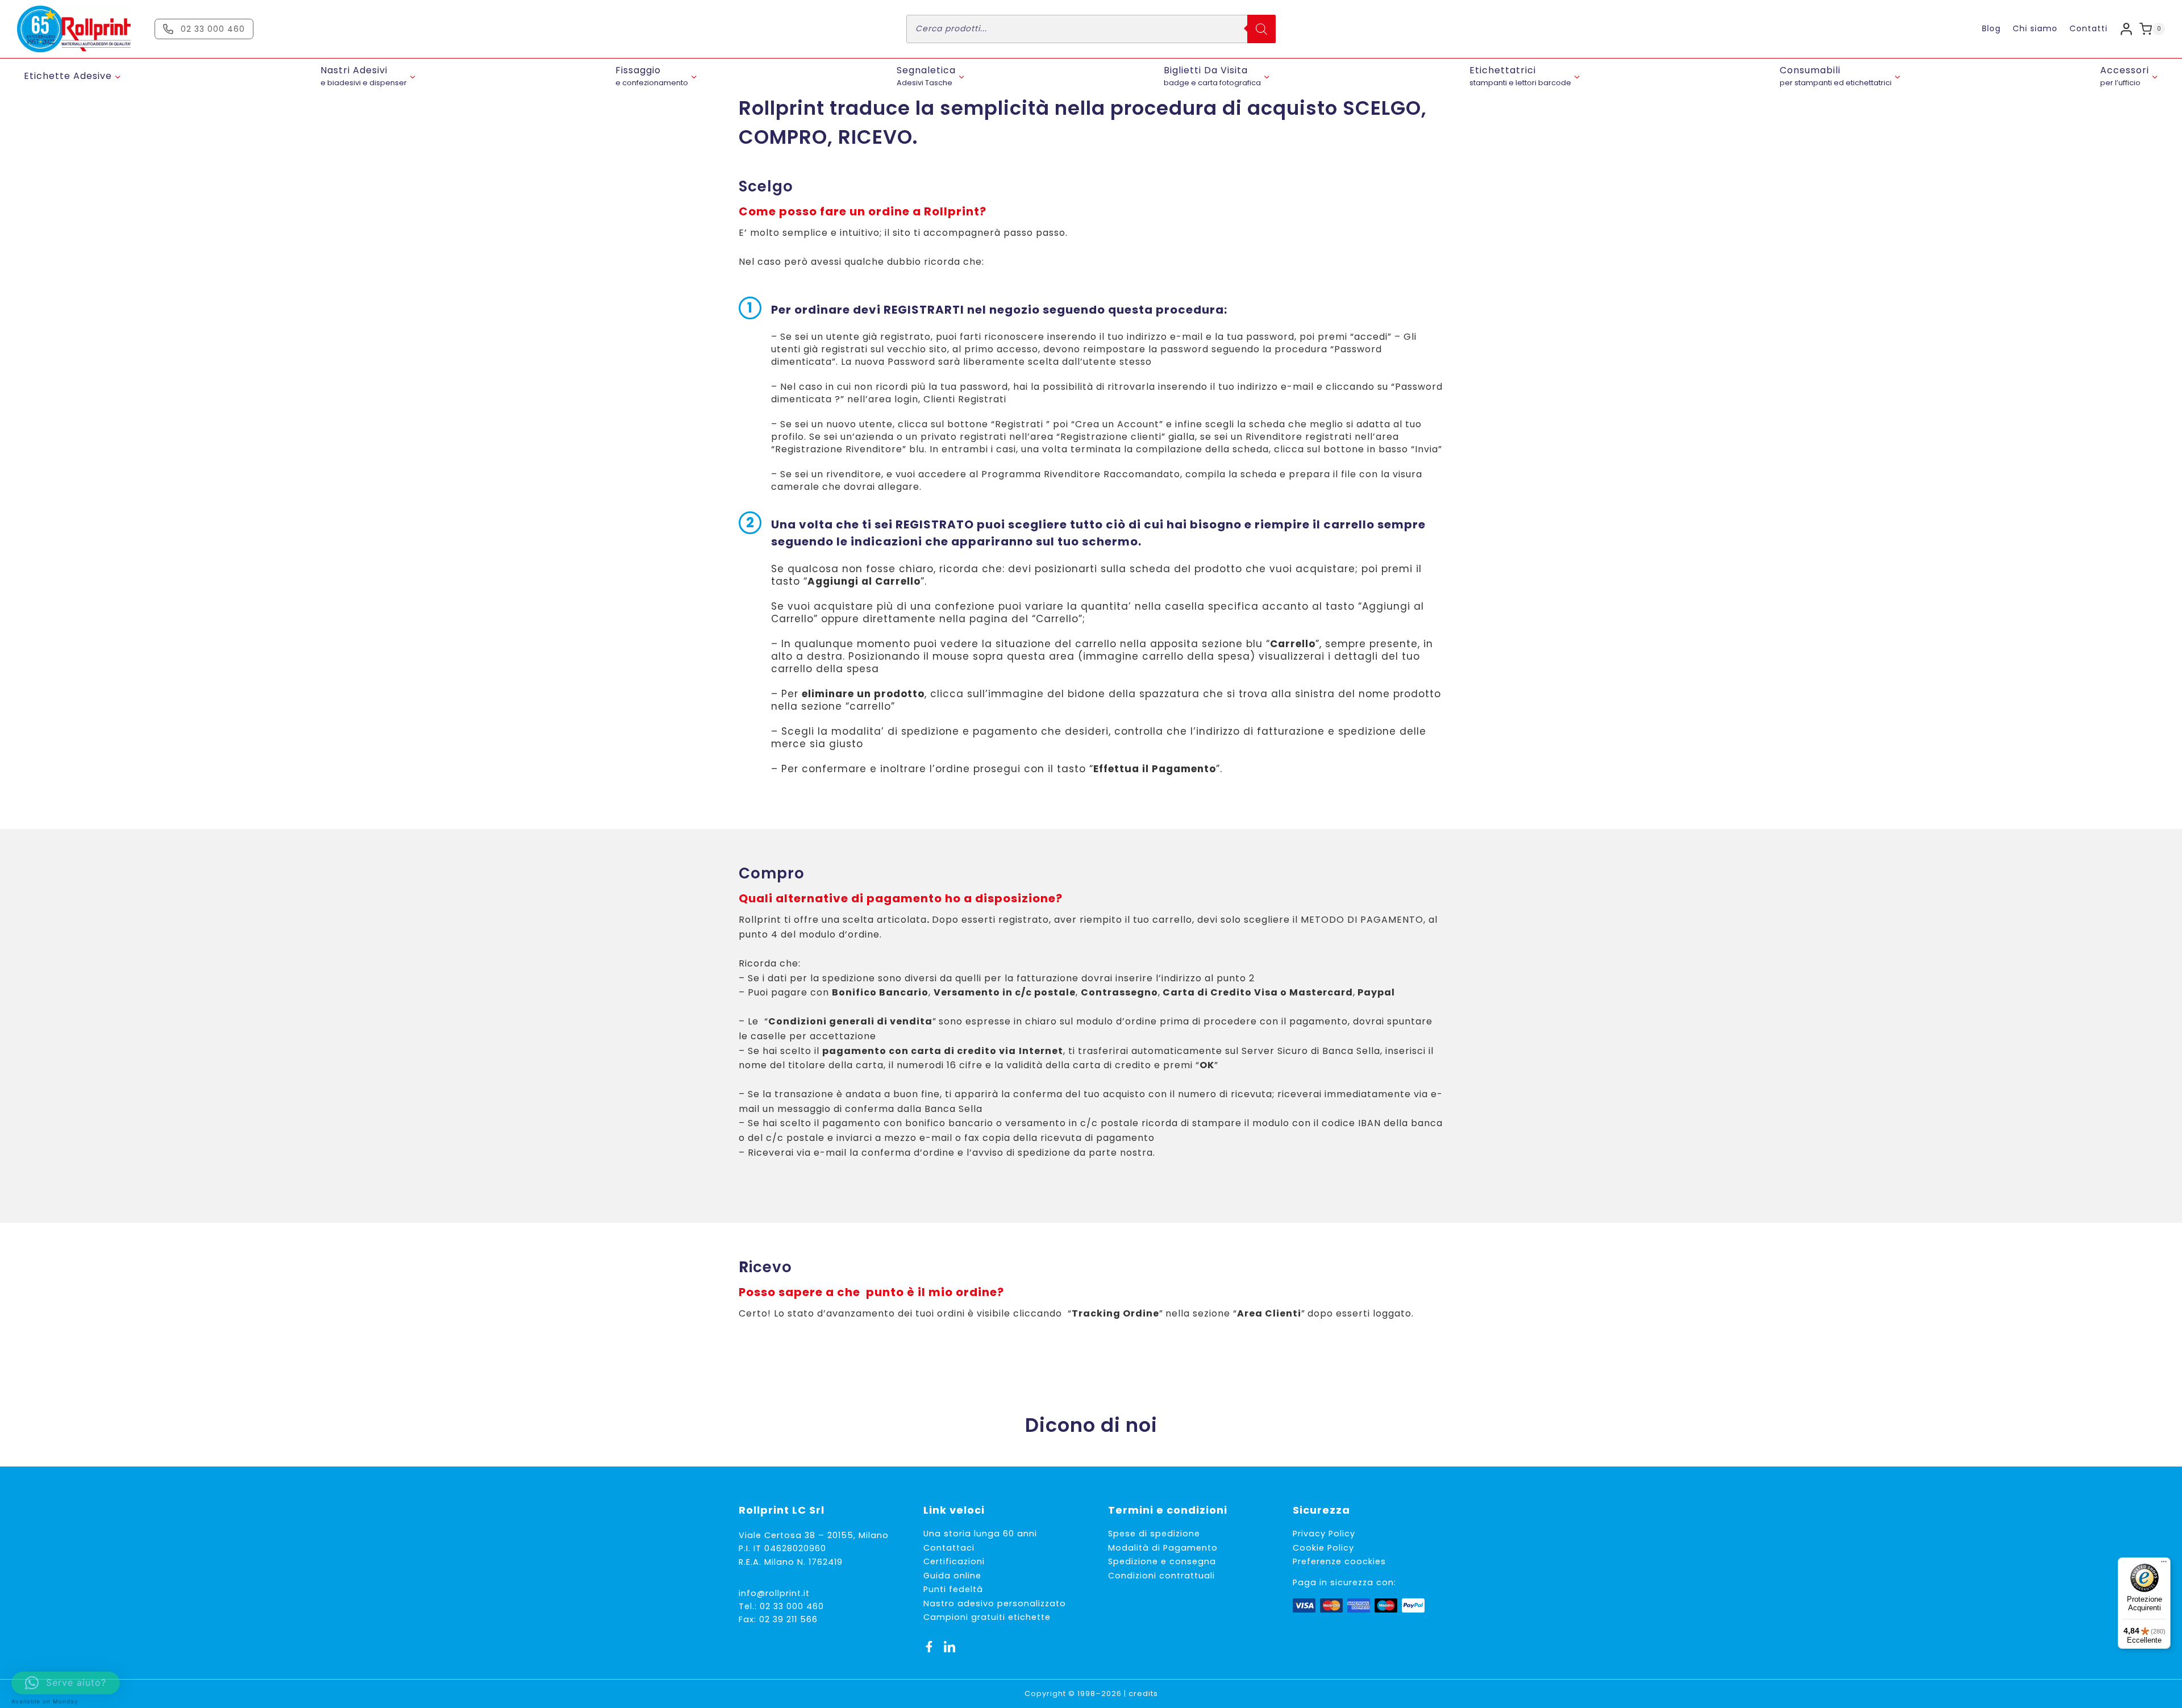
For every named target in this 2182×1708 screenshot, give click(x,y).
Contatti (2089, 28)
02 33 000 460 (792, 1606)
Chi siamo (2035, 28)
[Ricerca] (1261, 29)
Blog (1991, 28)
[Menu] (2164, 1564)
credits (1143, 1694)
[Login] (2126, 29)
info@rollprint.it (774, 1593)
